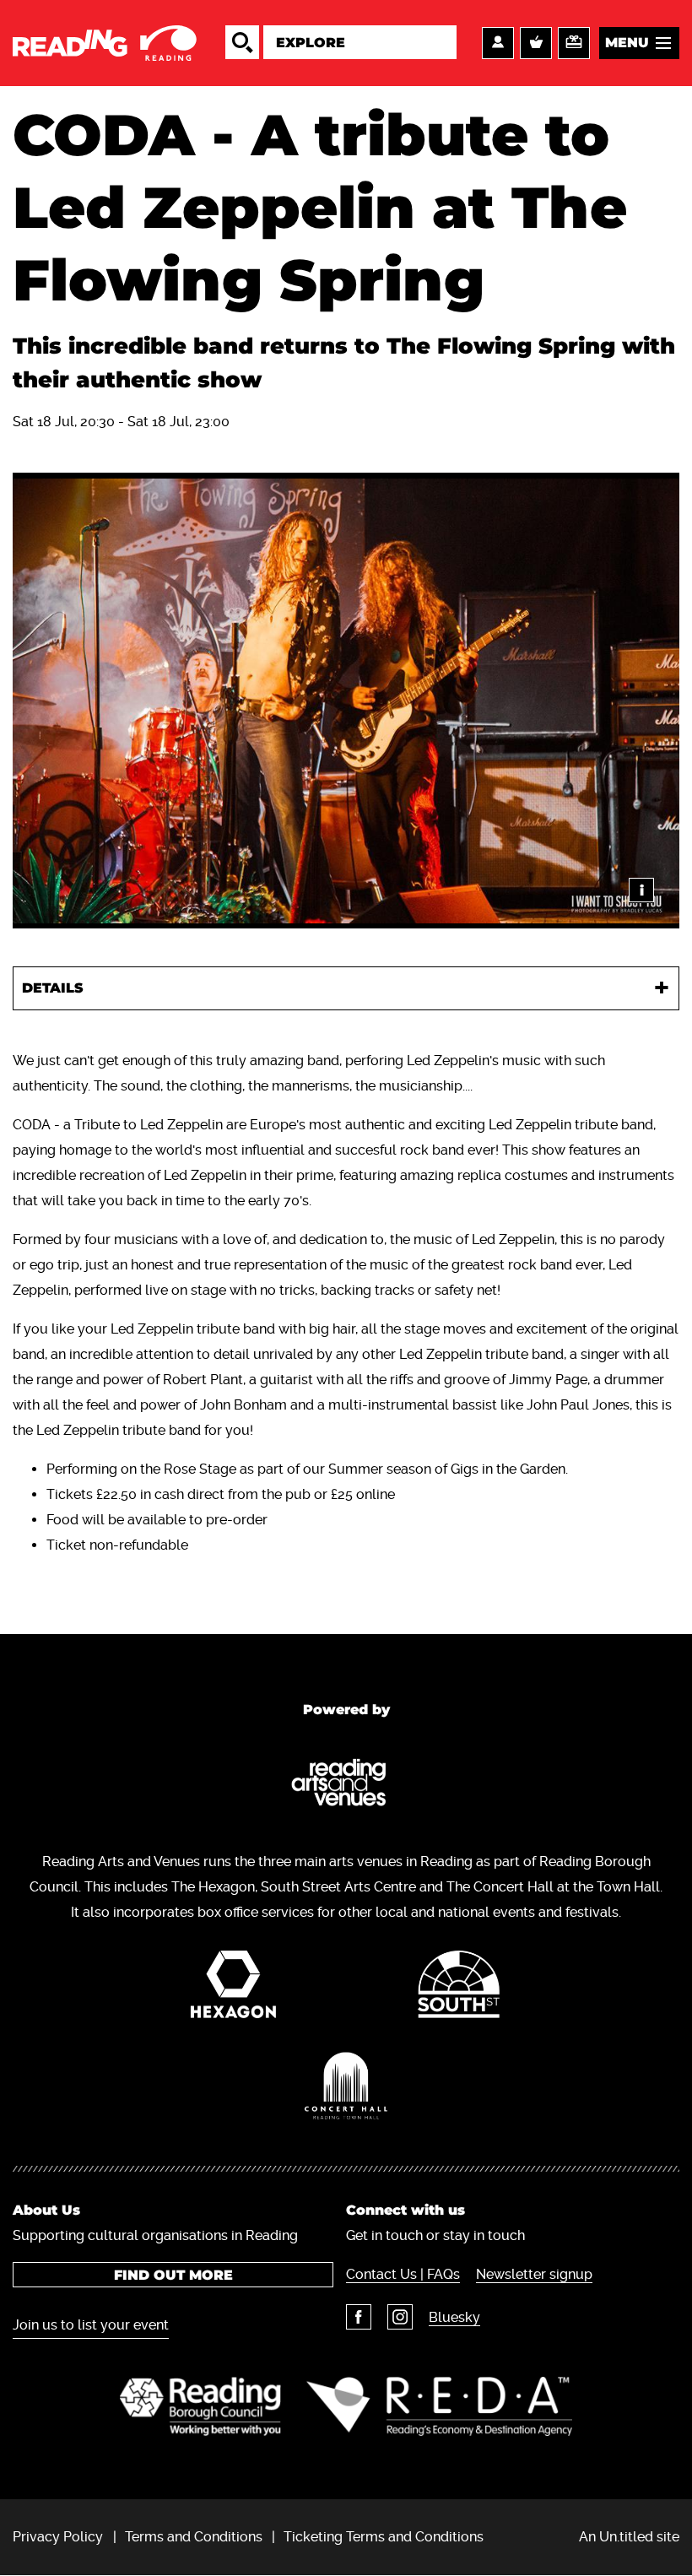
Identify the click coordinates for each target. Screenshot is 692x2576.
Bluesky (454, 2317)
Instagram (400, 2317)
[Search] (242, 42)
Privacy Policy (58, 2537)
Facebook (359, 2317)
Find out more (173, 2275)
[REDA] (439, 2406)
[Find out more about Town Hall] (346, 2090)
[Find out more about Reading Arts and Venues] (346, 1786)
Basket (536, 43)
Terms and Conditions (194, 2537)
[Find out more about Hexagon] (233, 1989)
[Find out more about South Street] (459, 1989)
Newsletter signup (534, 2274)
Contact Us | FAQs (403, 2274)
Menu (627, 43)
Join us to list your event (91, 2325)
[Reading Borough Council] (200, 2406)
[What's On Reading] (106, 43)
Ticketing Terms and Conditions (384, 2537)
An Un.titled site (629, 2537)
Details (53, 988)
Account (498, 43)
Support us (574, 43)
